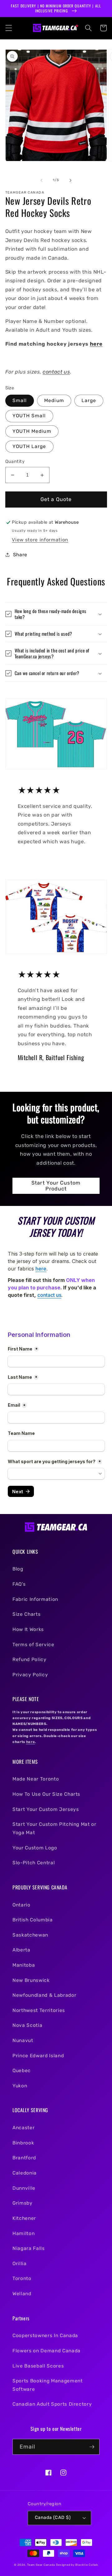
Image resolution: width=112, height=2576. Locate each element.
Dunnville (24, 2188)
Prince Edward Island (38, 2056)
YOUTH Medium (32, 431)
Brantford (24, 2158)
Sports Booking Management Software (48, 2385)
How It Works (28, 1629)
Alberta (21, 1950)
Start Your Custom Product (56, 1186)
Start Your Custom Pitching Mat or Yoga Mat (54, 1828)
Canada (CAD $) (53, 2518)
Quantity (15, 461)
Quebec (22, 2071)
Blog (18, 1569)
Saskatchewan (30, 1935)
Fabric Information (35, 1599)
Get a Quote (56, 499)
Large (89, 401)
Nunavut (23, 2041)
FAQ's (19, 1584)
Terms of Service (33, 1645)
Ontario (21, 1905)
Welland (22, 2294)
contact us (56, 372)
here (96, 344)
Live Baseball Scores (38, 2366)
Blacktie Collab (87, 2565)
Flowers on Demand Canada (47, 2351)
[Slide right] (70, 180)
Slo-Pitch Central (34, 1863)
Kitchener (24, 2218)
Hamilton (23, 2233)
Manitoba (24, 1965)
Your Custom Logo (35, 1848)
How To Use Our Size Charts (46, 1794)
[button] (8, 28)
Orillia (20, 2264)
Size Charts (26, 1614)
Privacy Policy (30, 1675)
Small (20, 401)
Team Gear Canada (41, 2565)
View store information (40, 540)
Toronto (22, 2278)
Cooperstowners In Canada (45, 2336)
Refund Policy (30, 1660)
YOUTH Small (29, 416)
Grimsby (23, 2203)
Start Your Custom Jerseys (46, 1809)
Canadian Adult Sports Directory (52, 2404)
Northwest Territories (39, 2010)
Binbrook (23, 2143)
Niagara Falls (29, 2248)
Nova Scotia (27, 2025)
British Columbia (33, 1920)
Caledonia (25, 2173)
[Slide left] (42, 180)
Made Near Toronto (36, 1779)
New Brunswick (31, 1980)
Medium (54, 401)
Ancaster (23, 2128)
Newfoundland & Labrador (44, 1995)
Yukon (20, 2086)
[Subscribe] (92, 2447)
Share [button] (20, 555)
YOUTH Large (29, 446)
